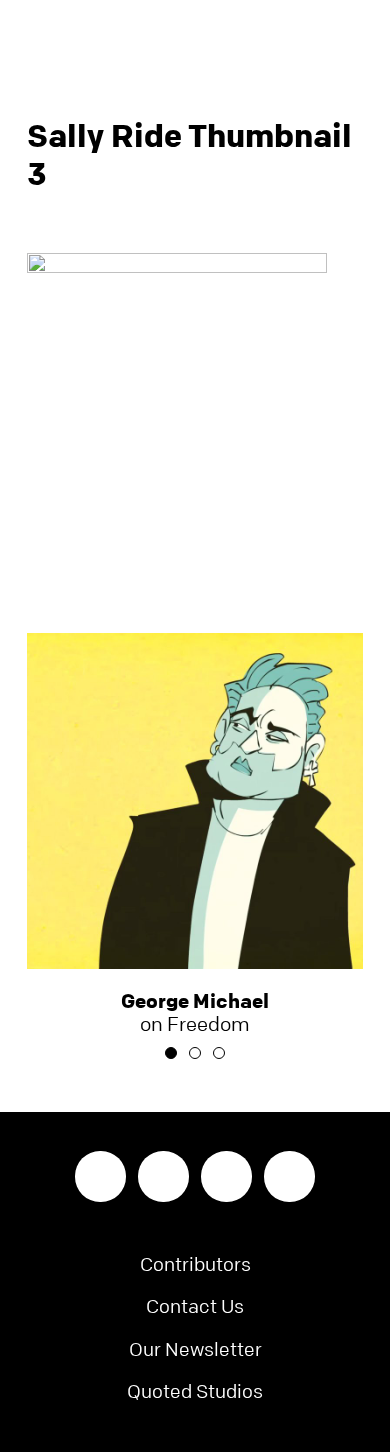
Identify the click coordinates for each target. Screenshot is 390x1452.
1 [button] (171, 1053)
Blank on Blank (194, 35)
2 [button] (195, 1053)
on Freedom (195, 1013)
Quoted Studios (195, 1391)
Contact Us (195, 1306)
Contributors (195, 1264)
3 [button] (219, 1053)
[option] (195, 834)
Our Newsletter (195, 1349)
